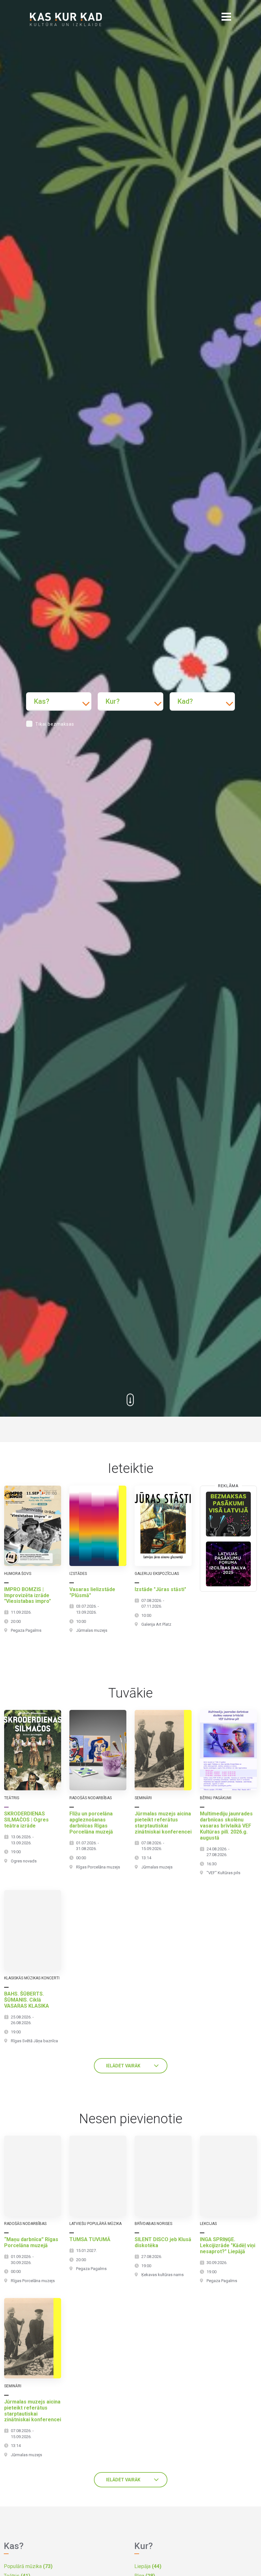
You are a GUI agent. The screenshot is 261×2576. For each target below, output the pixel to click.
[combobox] (59, 702)
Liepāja (148, 2566)
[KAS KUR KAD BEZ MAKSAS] (228, 1514)
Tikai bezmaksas (55, 724)
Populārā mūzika (28, 2566)
